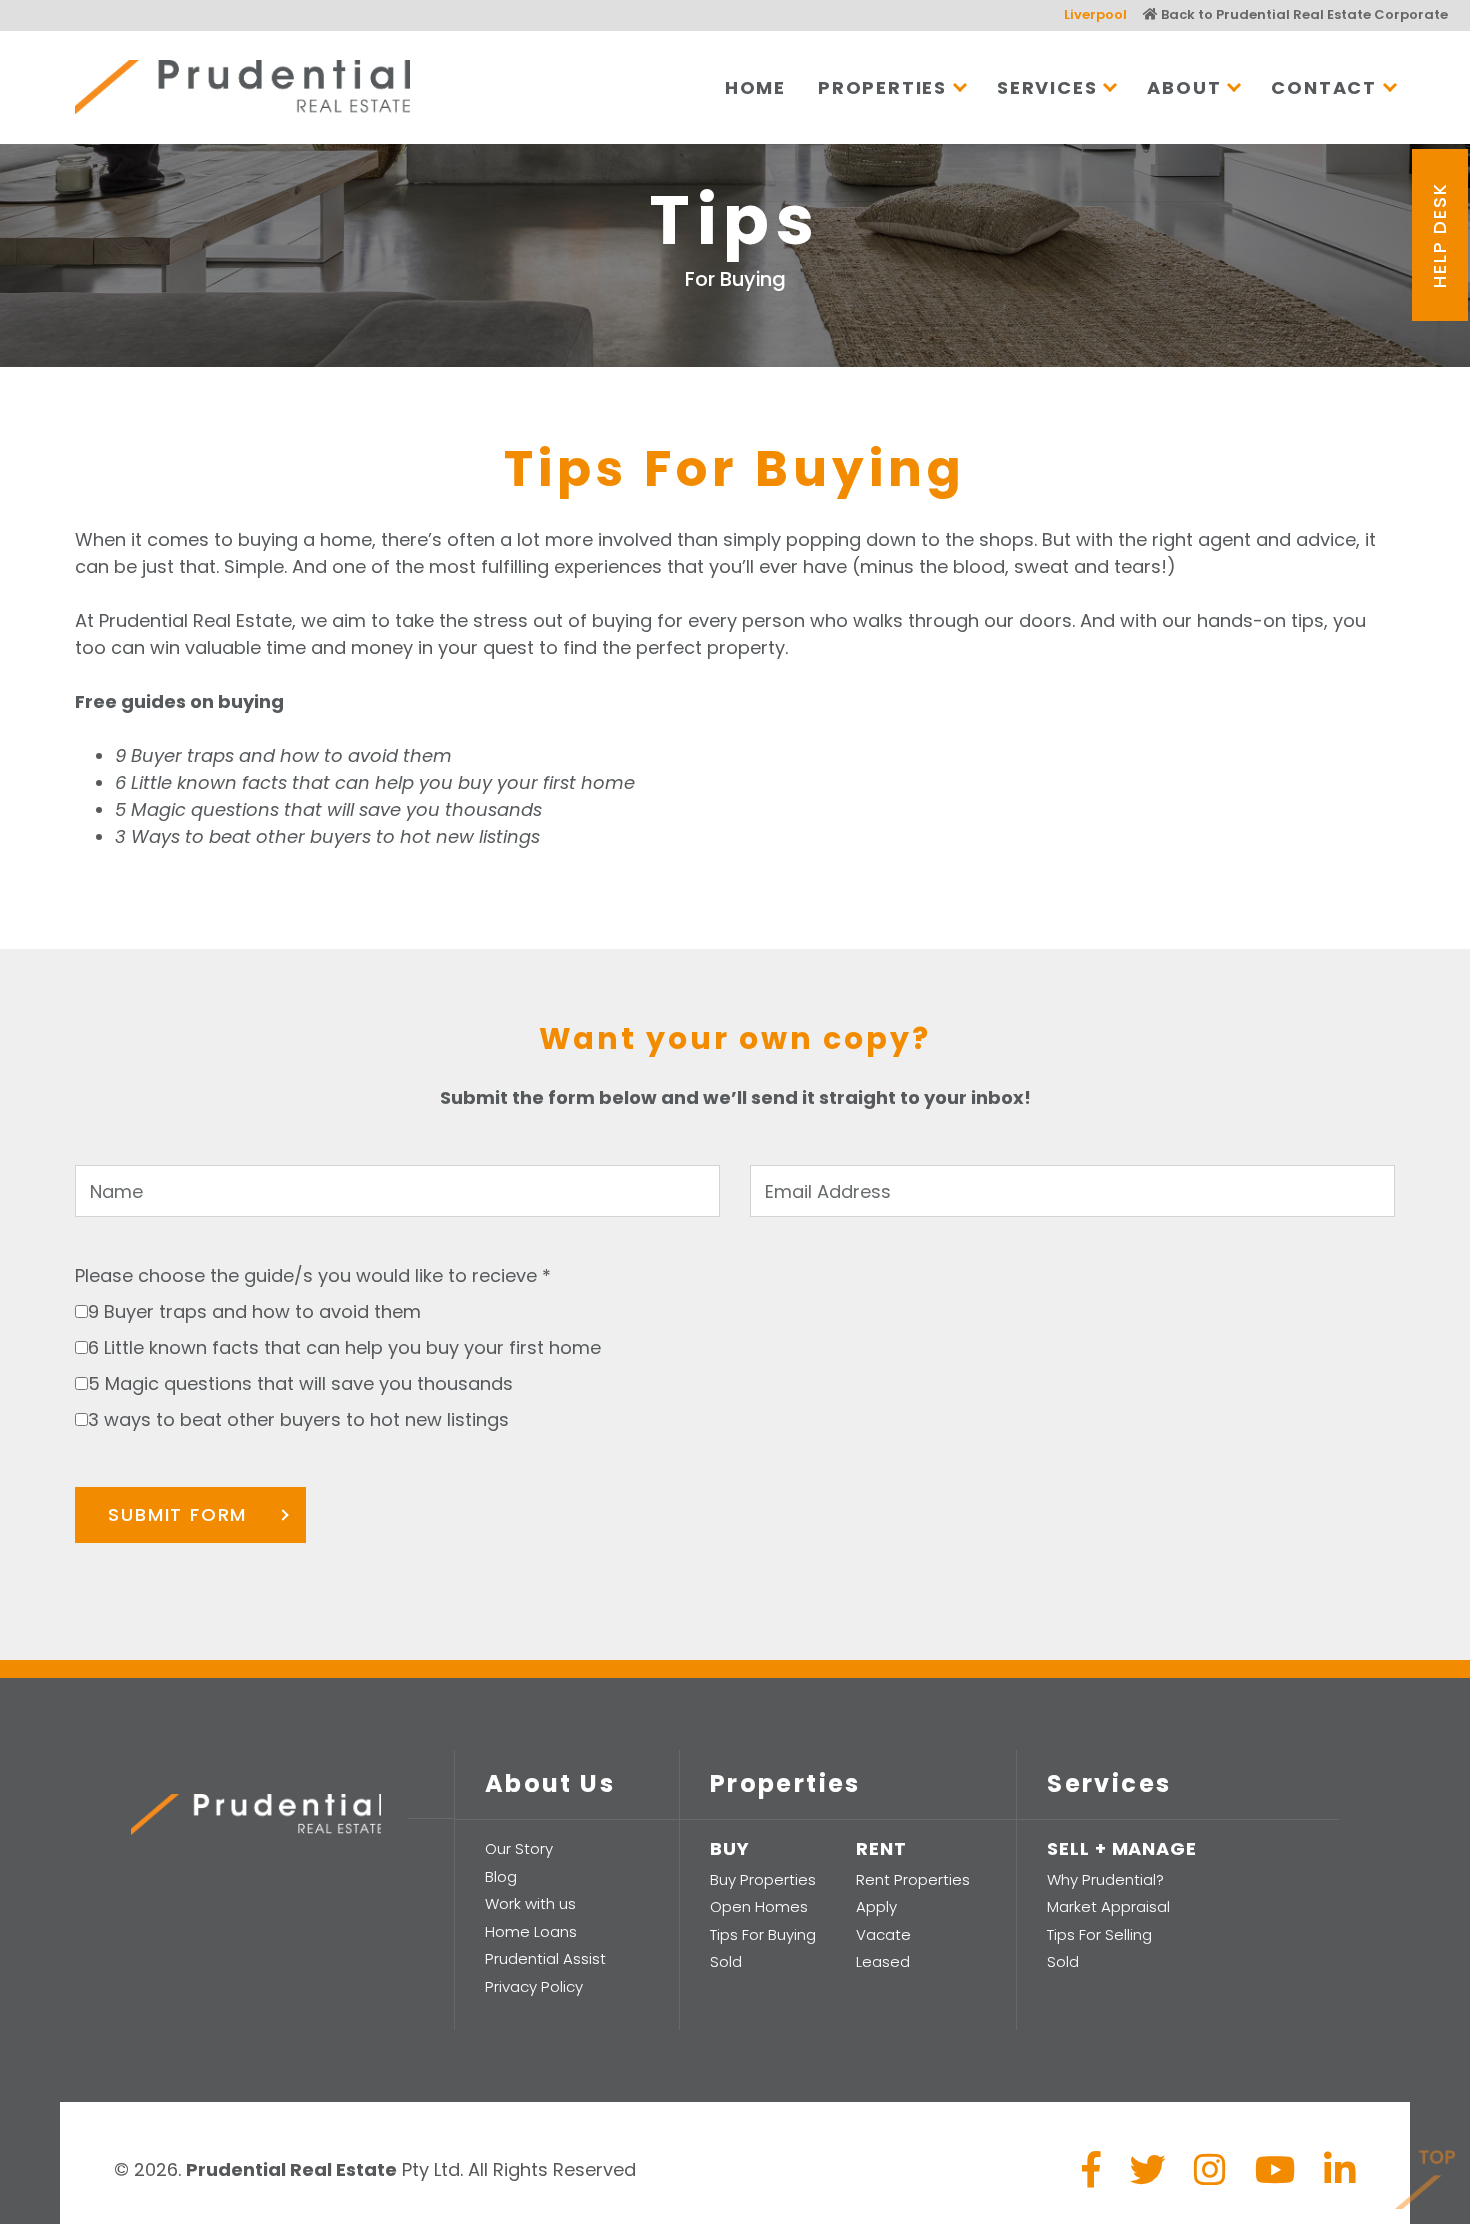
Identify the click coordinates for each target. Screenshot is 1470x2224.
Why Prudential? (1105, 1879)
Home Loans (531, 1931)
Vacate (883, 1934)
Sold (726, 1961)
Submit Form (177, 1514)
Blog (501, 1876)
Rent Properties (913, 1879)
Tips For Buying (763, 1934)
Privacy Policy (534, 1986)
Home (755, 87)
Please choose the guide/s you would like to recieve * (313, 1275)
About (1184, 87)
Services (1047, 87)
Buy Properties (763, 1879)
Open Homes (759, 1906)
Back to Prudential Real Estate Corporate (1303, 14)
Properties (882, 87)
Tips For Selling (1099, 1934)
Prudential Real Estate (242, 87)
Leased (883, 1961)
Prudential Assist (545, 1958)
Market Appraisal (1108, 1906)
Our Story (519, 1848)
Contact (1324, 87)
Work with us (530, 1903)
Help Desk (1439, 235)
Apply (876, 1906)
